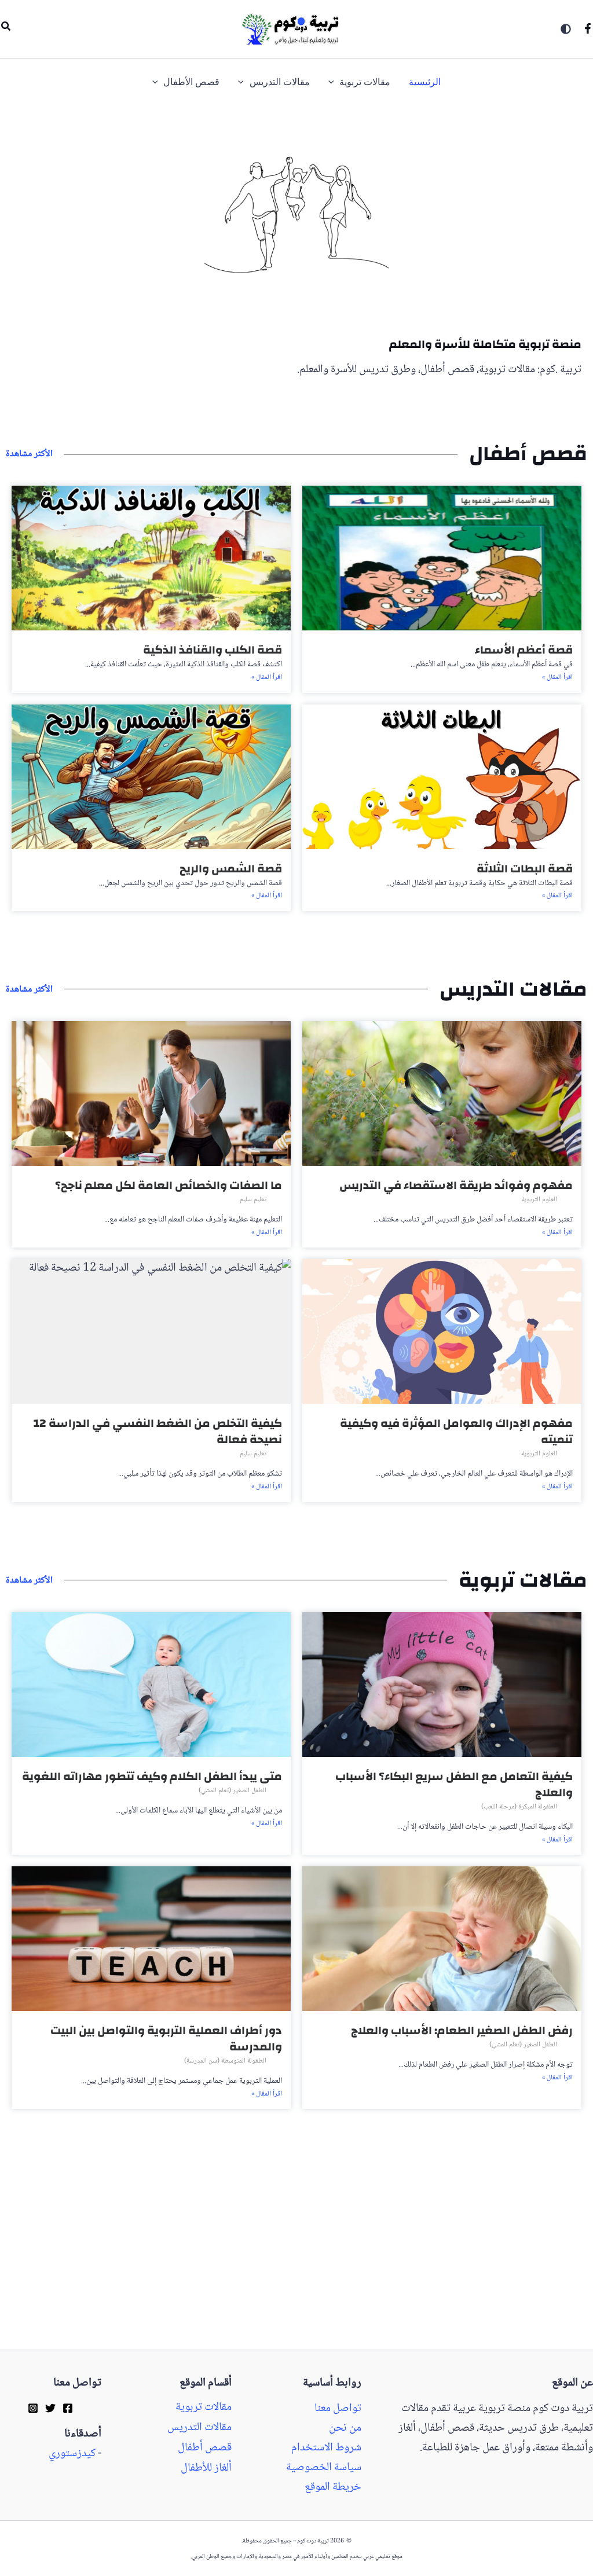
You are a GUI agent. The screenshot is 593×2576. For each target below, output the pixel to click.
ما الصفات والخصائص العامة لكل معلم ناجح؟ (169, 1185)
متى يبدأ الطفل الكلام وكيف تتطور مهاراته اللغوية (152, 1776)
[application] (334, 82)
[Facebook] (588, 28)
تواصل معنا (338, 2409)
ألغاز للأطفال (206, 2468)
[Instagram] (33, 2408)
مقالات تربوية (204, 2408)
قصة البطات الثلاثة (525, 869)
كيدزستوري (72, 2454)
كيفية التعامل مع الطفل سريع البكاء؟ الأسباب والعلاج (454, 1784)
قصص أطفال (205, 2448)
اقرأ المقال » (557, 678)
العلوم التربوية (539, 1200)
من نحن (345, 2428)
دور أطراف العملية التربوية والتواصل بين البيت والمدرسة (166, 2039)
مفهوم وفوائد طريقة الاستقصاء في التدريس (456, 1185)
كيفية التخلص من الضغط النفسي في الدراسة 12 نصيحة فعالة (158, 1431)
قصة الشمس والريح (231, 869)
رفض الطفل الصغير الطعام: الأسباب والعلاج (462, 2030)
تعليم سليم (253, 1200)
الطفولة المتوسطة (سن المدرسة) (225, 2061)
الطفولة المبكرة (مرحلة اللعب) (519, 1807)
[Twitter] (50, 2408)
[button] (5, 29)
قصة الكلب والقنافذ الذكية (213, 650)
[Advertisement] (296, 2264)
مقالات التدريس (200, 2428)
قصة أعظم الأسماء (524, 650)
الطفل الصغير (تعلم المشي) (233, 1791)
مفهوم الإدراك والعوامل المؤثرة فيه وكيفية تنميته (456, 1431)
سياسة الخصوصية (324, 2468)
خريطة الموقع (333, 2487)
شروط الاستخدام (326, 2448)
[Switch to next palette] (566, 29)
